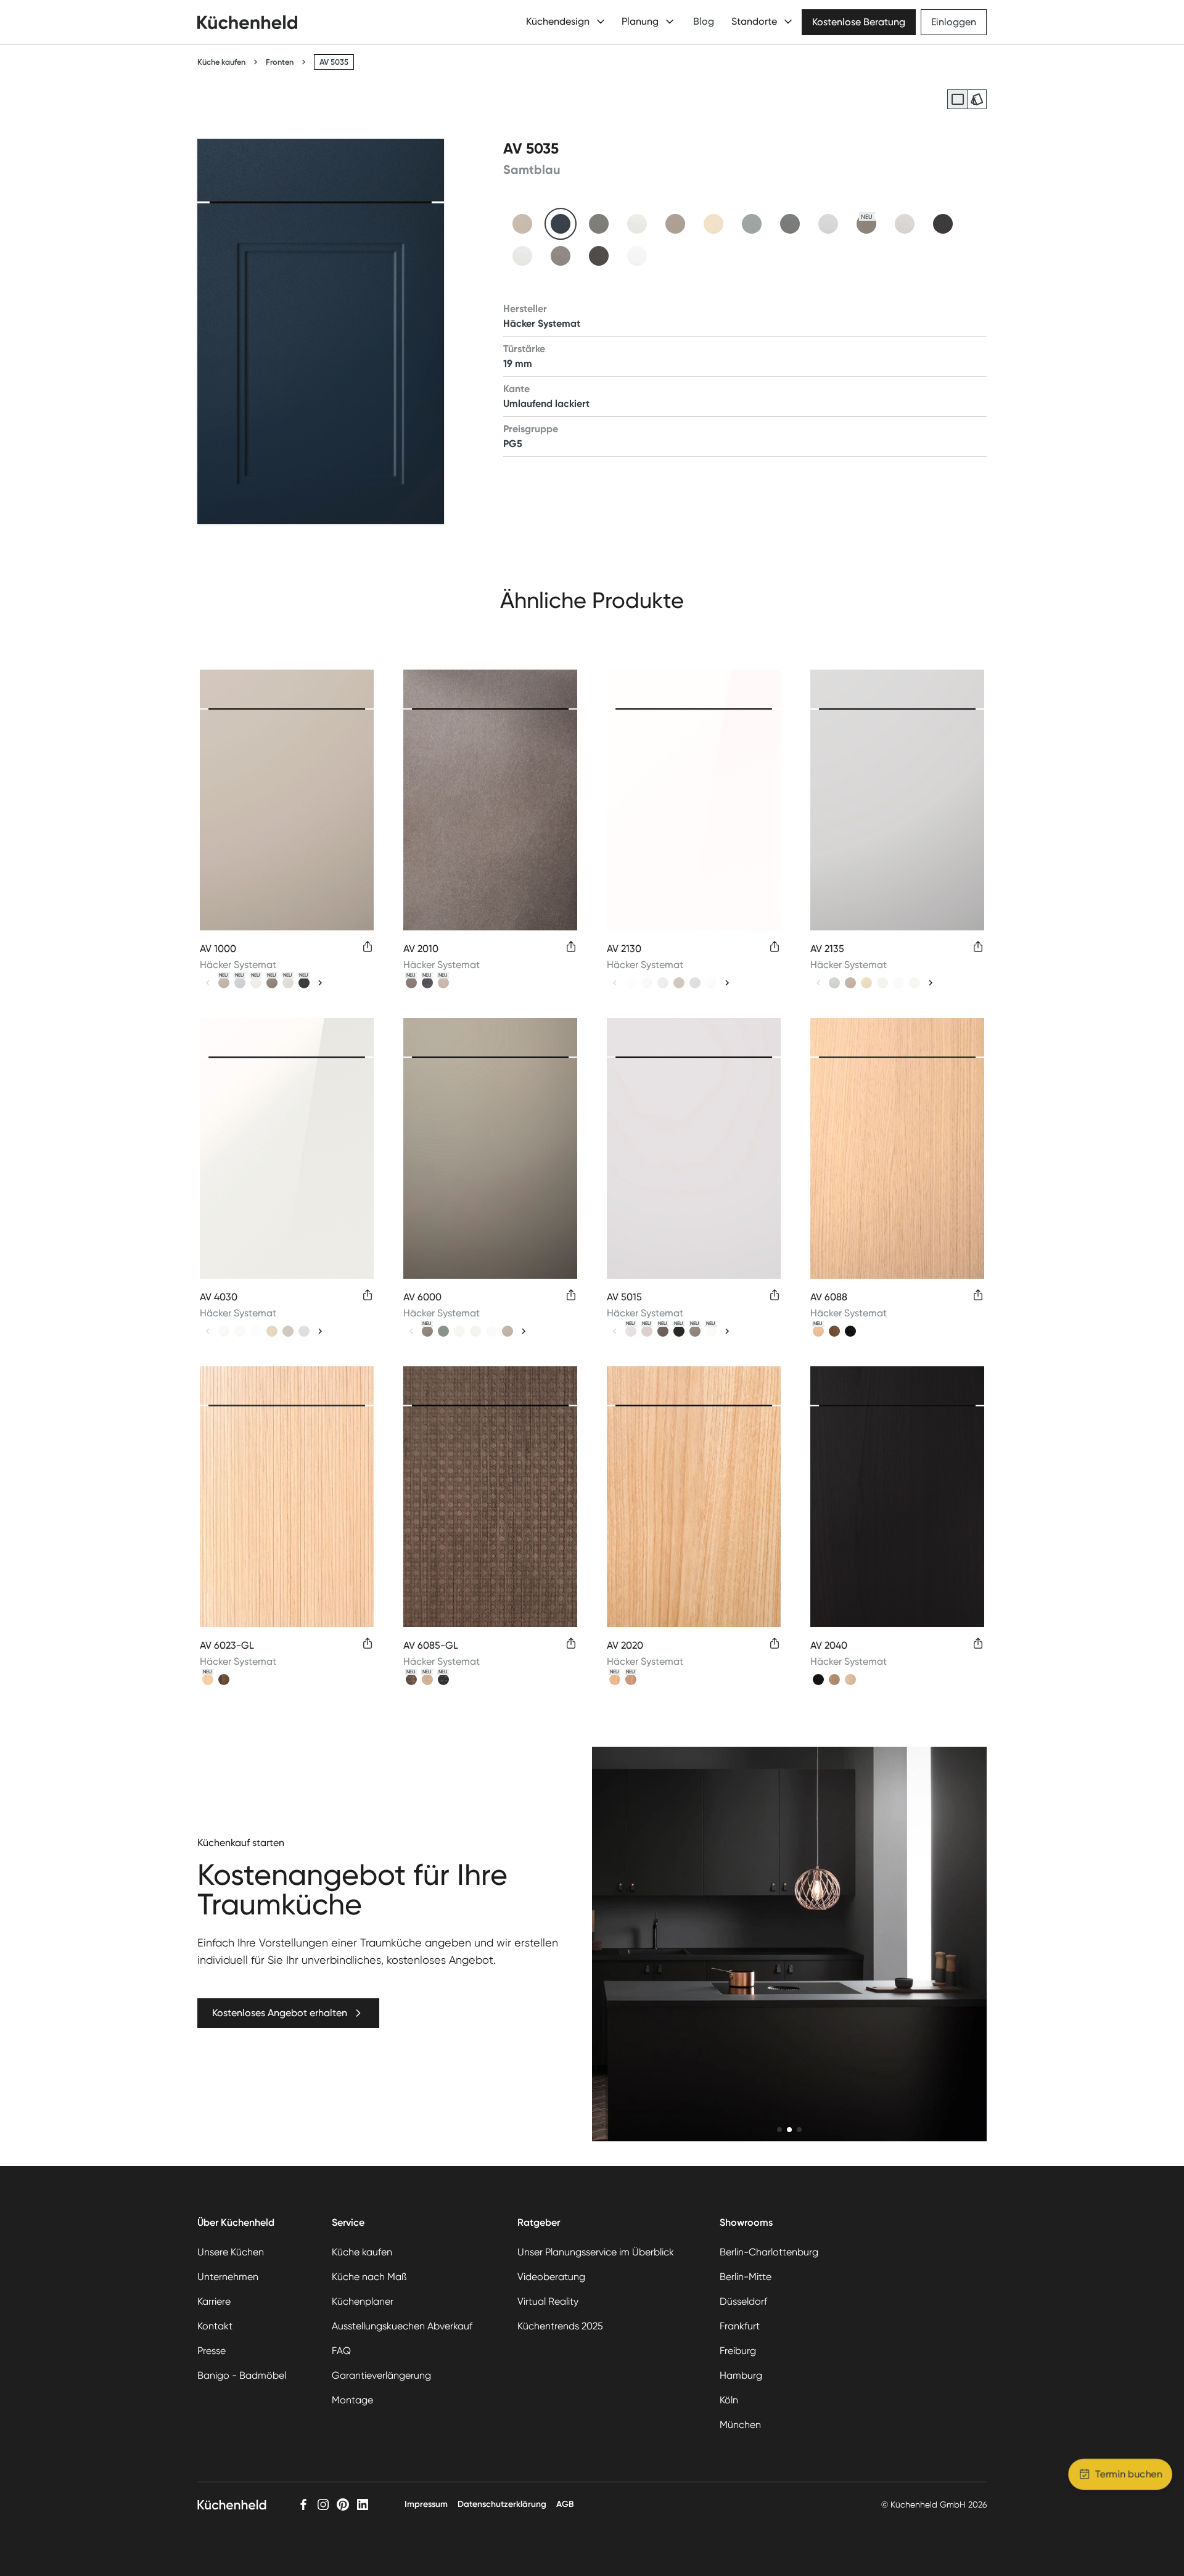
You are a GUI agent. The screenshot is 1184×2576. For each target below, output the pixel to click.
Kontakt (215, 2326)
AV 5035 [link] (334, 62)
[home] (247, 22)
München (740, 2425)
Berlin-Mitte (746, 2277)
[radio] (957, 99)
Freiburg (738, 2351)
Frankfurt (740, 2326)
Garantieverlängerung (381, 2375)
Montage (352, 2400)
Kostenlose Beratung (859, 22)
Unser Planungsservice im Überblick (596, 2252)
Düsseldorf (743, 2301)
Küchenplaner (363, 2301)
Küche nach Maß (369, 2277)
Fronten (280, 62)
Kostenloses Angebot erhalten (280, 2013)
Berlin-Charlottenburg (769, 2252)
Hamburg (741, 2375)
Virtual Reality (548, 2301)
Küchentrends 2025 (560, 2326)
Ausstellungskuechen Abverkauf (402, 2326)
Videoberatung (551, 2277)
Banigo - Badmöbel (242, 2375)
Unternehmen (228, 2277)
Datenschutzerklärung (502, 2504)
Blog (704, 21)
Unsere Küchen (231, 2252)
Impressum (426, 2504)
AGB (565, 2504)
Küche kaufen (221, 62)
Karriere (214, 2301)
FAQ (341, 2351)
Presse (212, 2351)
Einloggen (954, 22)
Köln (729, 2400)
